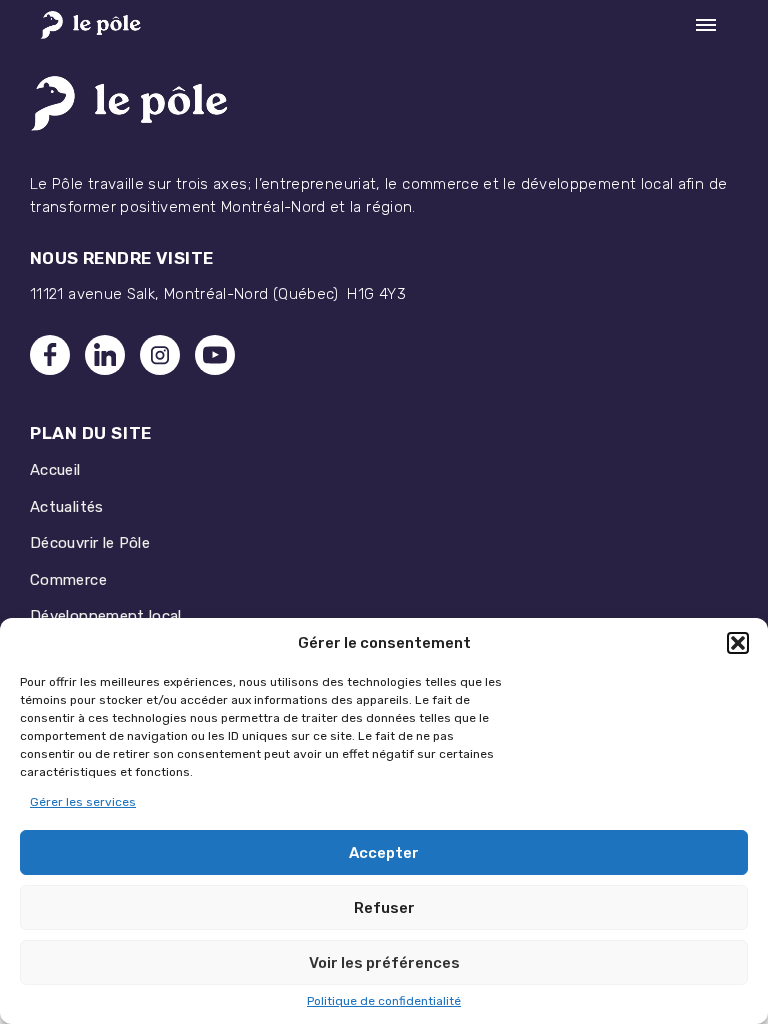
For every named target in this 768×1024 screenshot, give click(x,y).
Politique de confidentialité (384, 1001)
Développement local (106, 616)
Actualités (67, 507)
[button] (738, 643)
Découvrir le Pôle (90, 543)
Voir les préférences (384, 963)
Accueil (55, 470)
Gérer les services (83, 802)
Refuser (384, 908)
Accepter (384, 853)
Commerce (68, 580)
